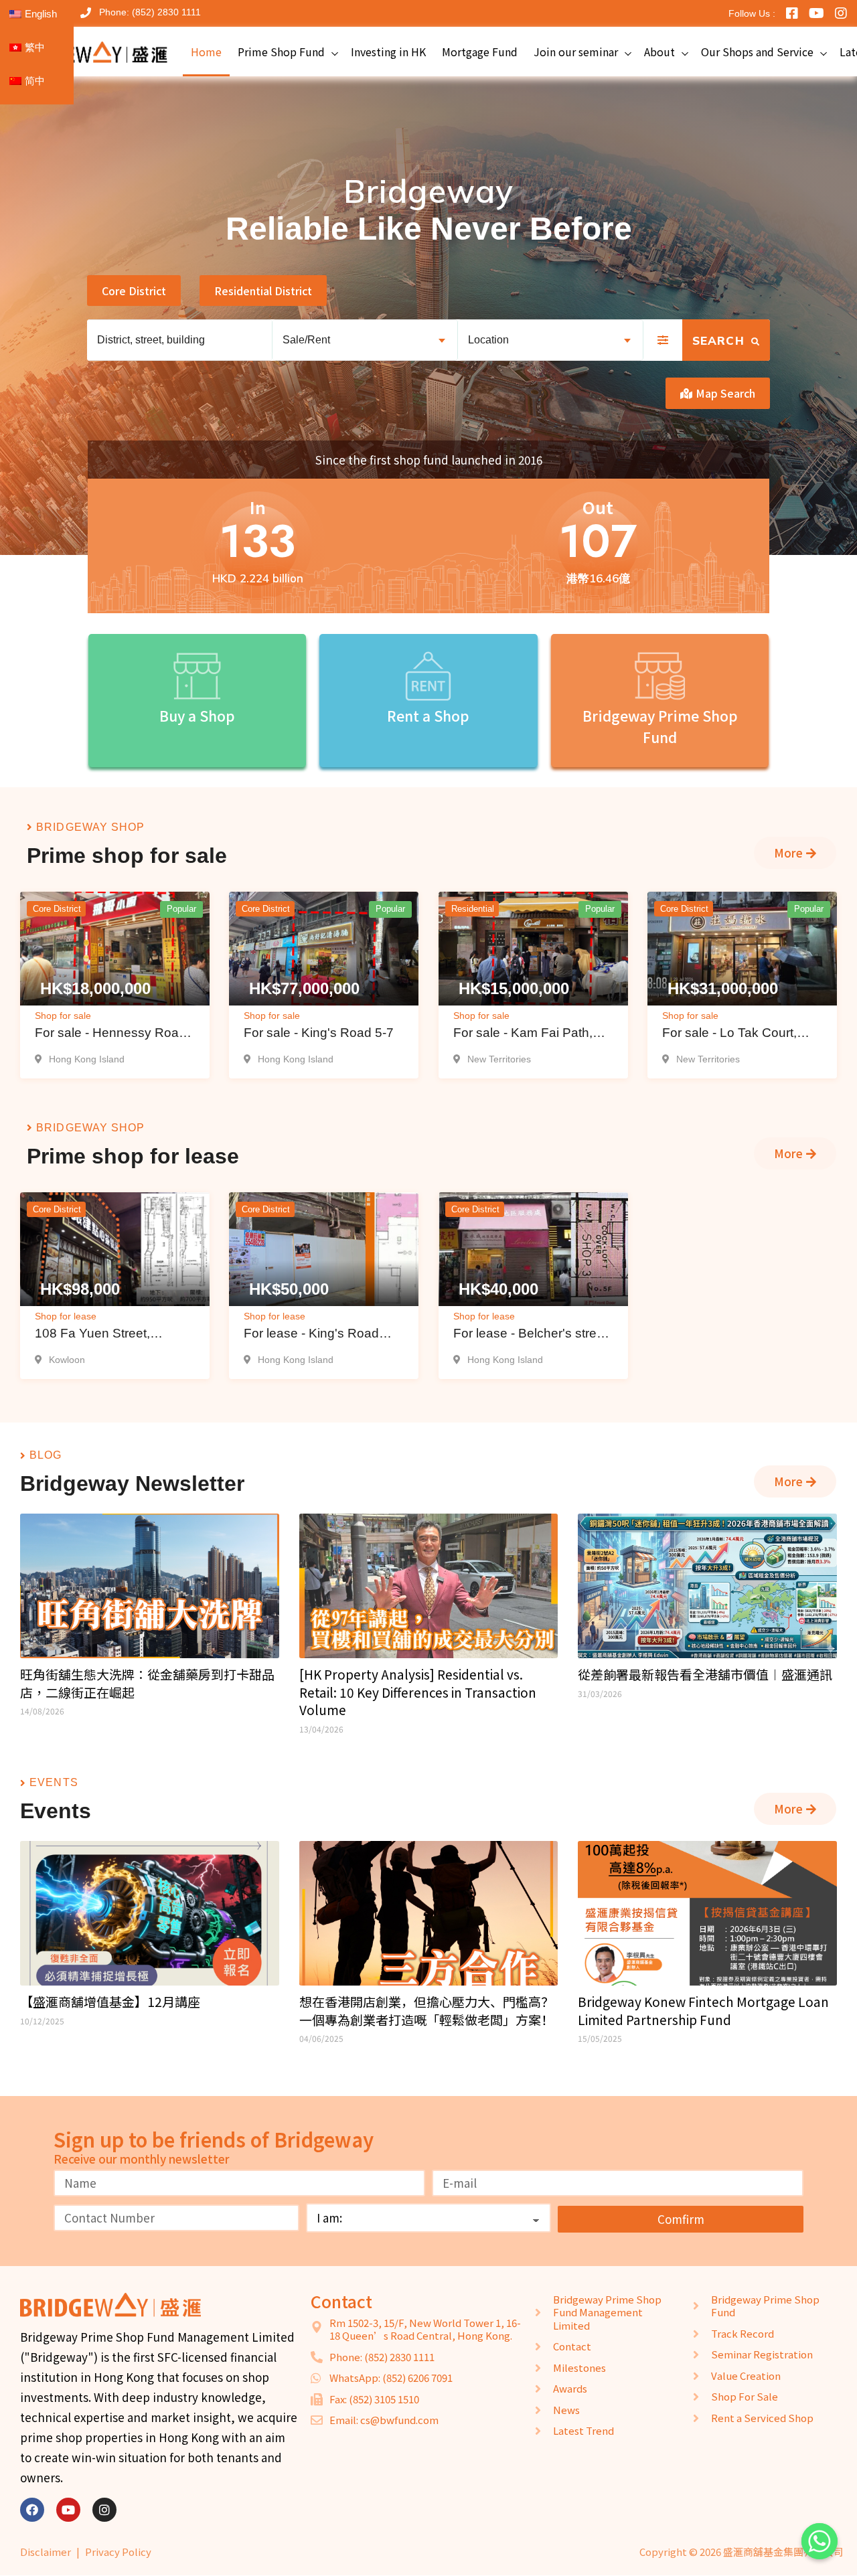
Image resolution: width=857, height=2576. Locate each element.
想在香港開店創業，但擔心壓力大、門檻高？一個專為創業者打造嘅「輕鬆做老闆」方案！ (426, 2011)
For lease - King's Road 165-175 (311, 1335)
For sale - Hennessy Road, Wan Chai (112, 1035)
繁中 (35, 47)
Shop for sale (63, 1016)
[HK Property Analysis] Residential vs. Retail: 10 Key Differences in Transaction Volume (418, 1692)
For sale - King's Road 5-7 (319, 1033)
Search (720, 340)
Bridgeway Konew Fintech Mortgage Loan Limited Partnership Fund (703, 2011)
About (659, 52)
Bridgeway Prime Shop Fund (659, 726)
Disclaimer (46, 2552)
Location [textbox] (488, 340)
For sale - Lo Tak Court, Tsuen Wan (729, 1035)
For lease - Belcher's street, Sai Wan (532, 1335)
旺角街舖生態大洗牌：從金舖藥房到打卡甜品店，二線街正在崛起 (147, 1683)
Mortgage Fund (480, 52)
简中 (35, 81)
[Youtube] (68, 2510)
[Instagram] (104, 2510)
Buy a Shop (197, 715)
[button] (134, 291)
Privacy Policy (118, 2552)
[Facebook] (32, 2510)
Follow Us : (752, 13)
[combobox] (365, 340)
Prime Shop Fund (281, 52)
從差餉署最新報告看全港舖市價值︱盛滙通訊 (705, 1674)
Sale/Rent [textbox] (306, 340)
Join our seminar (576, 52)
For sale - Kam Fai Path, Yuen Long (523, 1035)
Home (206, 52)
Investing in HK (388, 52)
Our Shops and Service (757, 52)
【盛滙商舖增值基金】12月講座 (110, 2002)
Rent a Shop (428, 715)
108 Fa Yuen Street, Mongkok (92, 1335)
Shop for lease (66, 1316)
